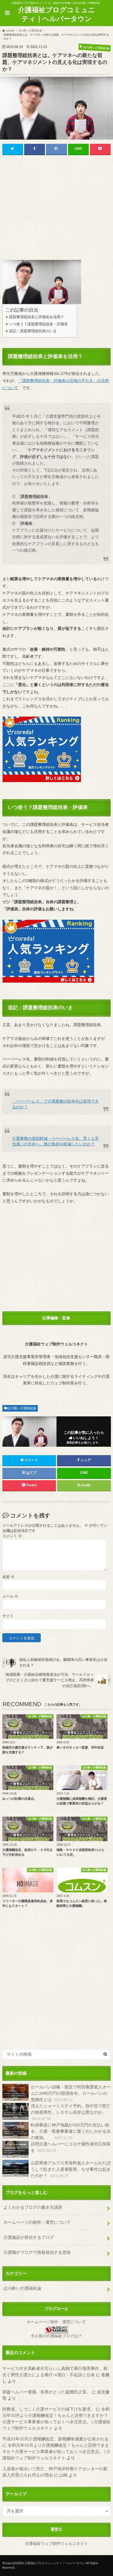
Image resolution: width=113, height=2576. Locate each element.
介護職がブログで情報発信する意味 (37, 2253)
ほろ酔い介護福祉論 (22, 1408)
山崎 (63, 2475)
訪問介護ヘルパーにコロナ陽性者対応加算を (71, 2147)
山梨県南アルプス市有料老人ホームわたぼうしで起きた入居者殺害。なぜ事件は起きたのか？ (71, 2169)
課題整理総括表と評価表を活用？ (37, 317)
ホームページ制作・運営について (56, 2322)
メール (10, 1597)
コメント (12, 1536)
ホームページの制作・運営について (37, 2222)
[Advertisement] (57, 208)
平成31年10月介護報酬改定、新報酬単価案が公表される (55, 2439)
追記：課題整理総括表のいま (33, 331)
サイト (8, 1616)
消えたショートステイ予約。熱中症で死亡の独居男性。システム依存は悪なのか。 (71, 2112)
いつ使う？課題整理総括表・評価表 (38, 324)
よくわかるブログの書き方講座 (33, 2207)
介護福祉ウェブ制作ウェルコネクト (56, 2544)
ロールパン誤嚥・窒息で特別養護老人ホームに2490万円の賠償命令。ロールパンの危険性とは (71, 2093)
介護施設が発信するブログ (29, 2237)
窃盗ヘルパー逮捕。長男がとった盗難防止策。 (47, 2392)
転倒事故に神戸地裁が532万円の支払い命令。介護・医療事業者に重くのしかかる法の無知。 (71, 2131)
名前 (8, 1577)
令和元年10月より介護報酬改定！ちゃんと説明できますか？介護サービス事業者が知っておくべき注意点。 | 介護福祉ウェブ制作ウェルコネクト (56, 2452)
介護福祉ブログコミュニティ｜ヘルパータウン (57, 15)
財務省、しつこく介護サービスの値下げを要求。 (49, 2409)
